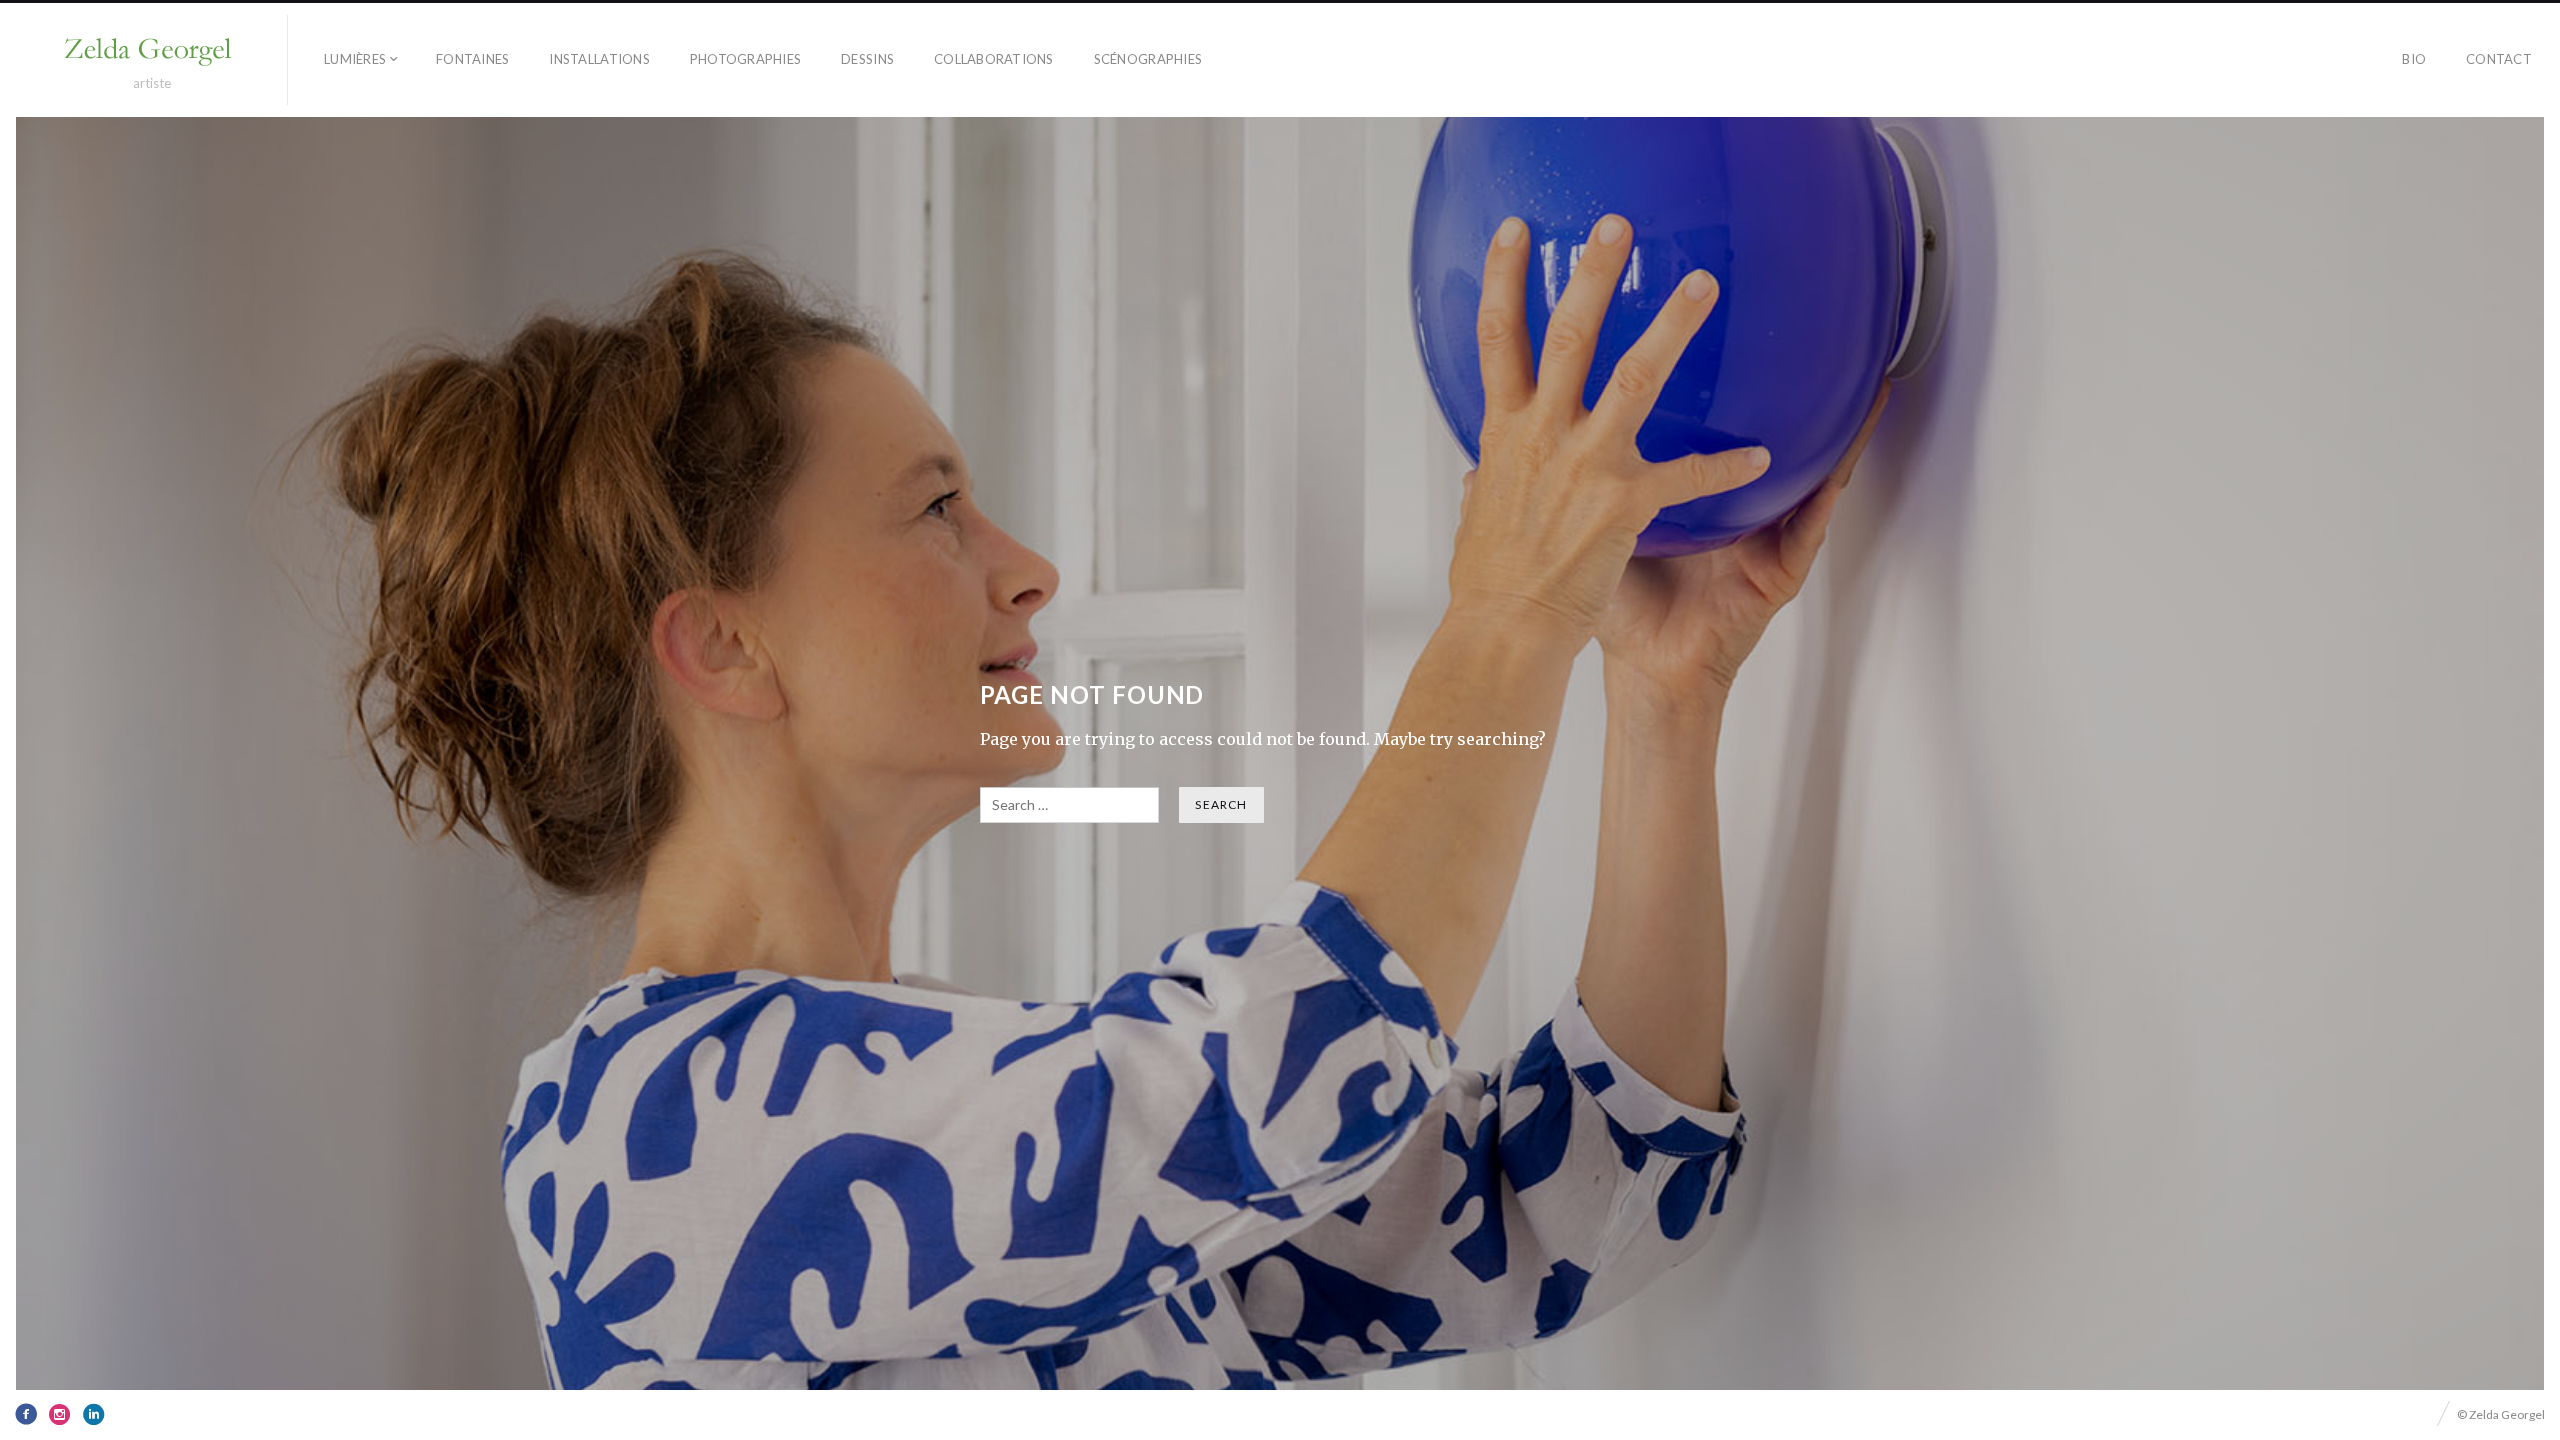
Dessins (867, 59)
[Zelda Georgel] (152, 51)
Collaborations (994, 59)
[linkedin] (94, 1414)
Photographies (745, 59)
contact (2499, 59)
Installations (599, 59)
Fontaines (472, 59)
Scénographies (1148, 59)
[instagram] (60, 1414)
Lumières (355, 59)
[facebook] (26, 1414)
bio (2414, 59)
